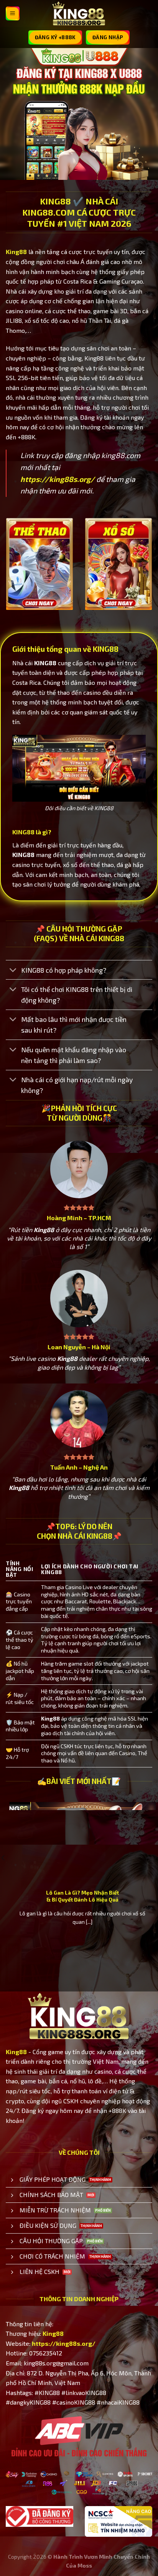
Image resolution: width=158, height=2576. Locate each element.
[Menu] (13, 13)
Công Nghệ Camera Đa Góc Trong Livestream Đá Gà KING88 (82, 1896)
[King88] (79, 14)
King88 (16, 252)
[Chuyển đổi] (13, 971)
